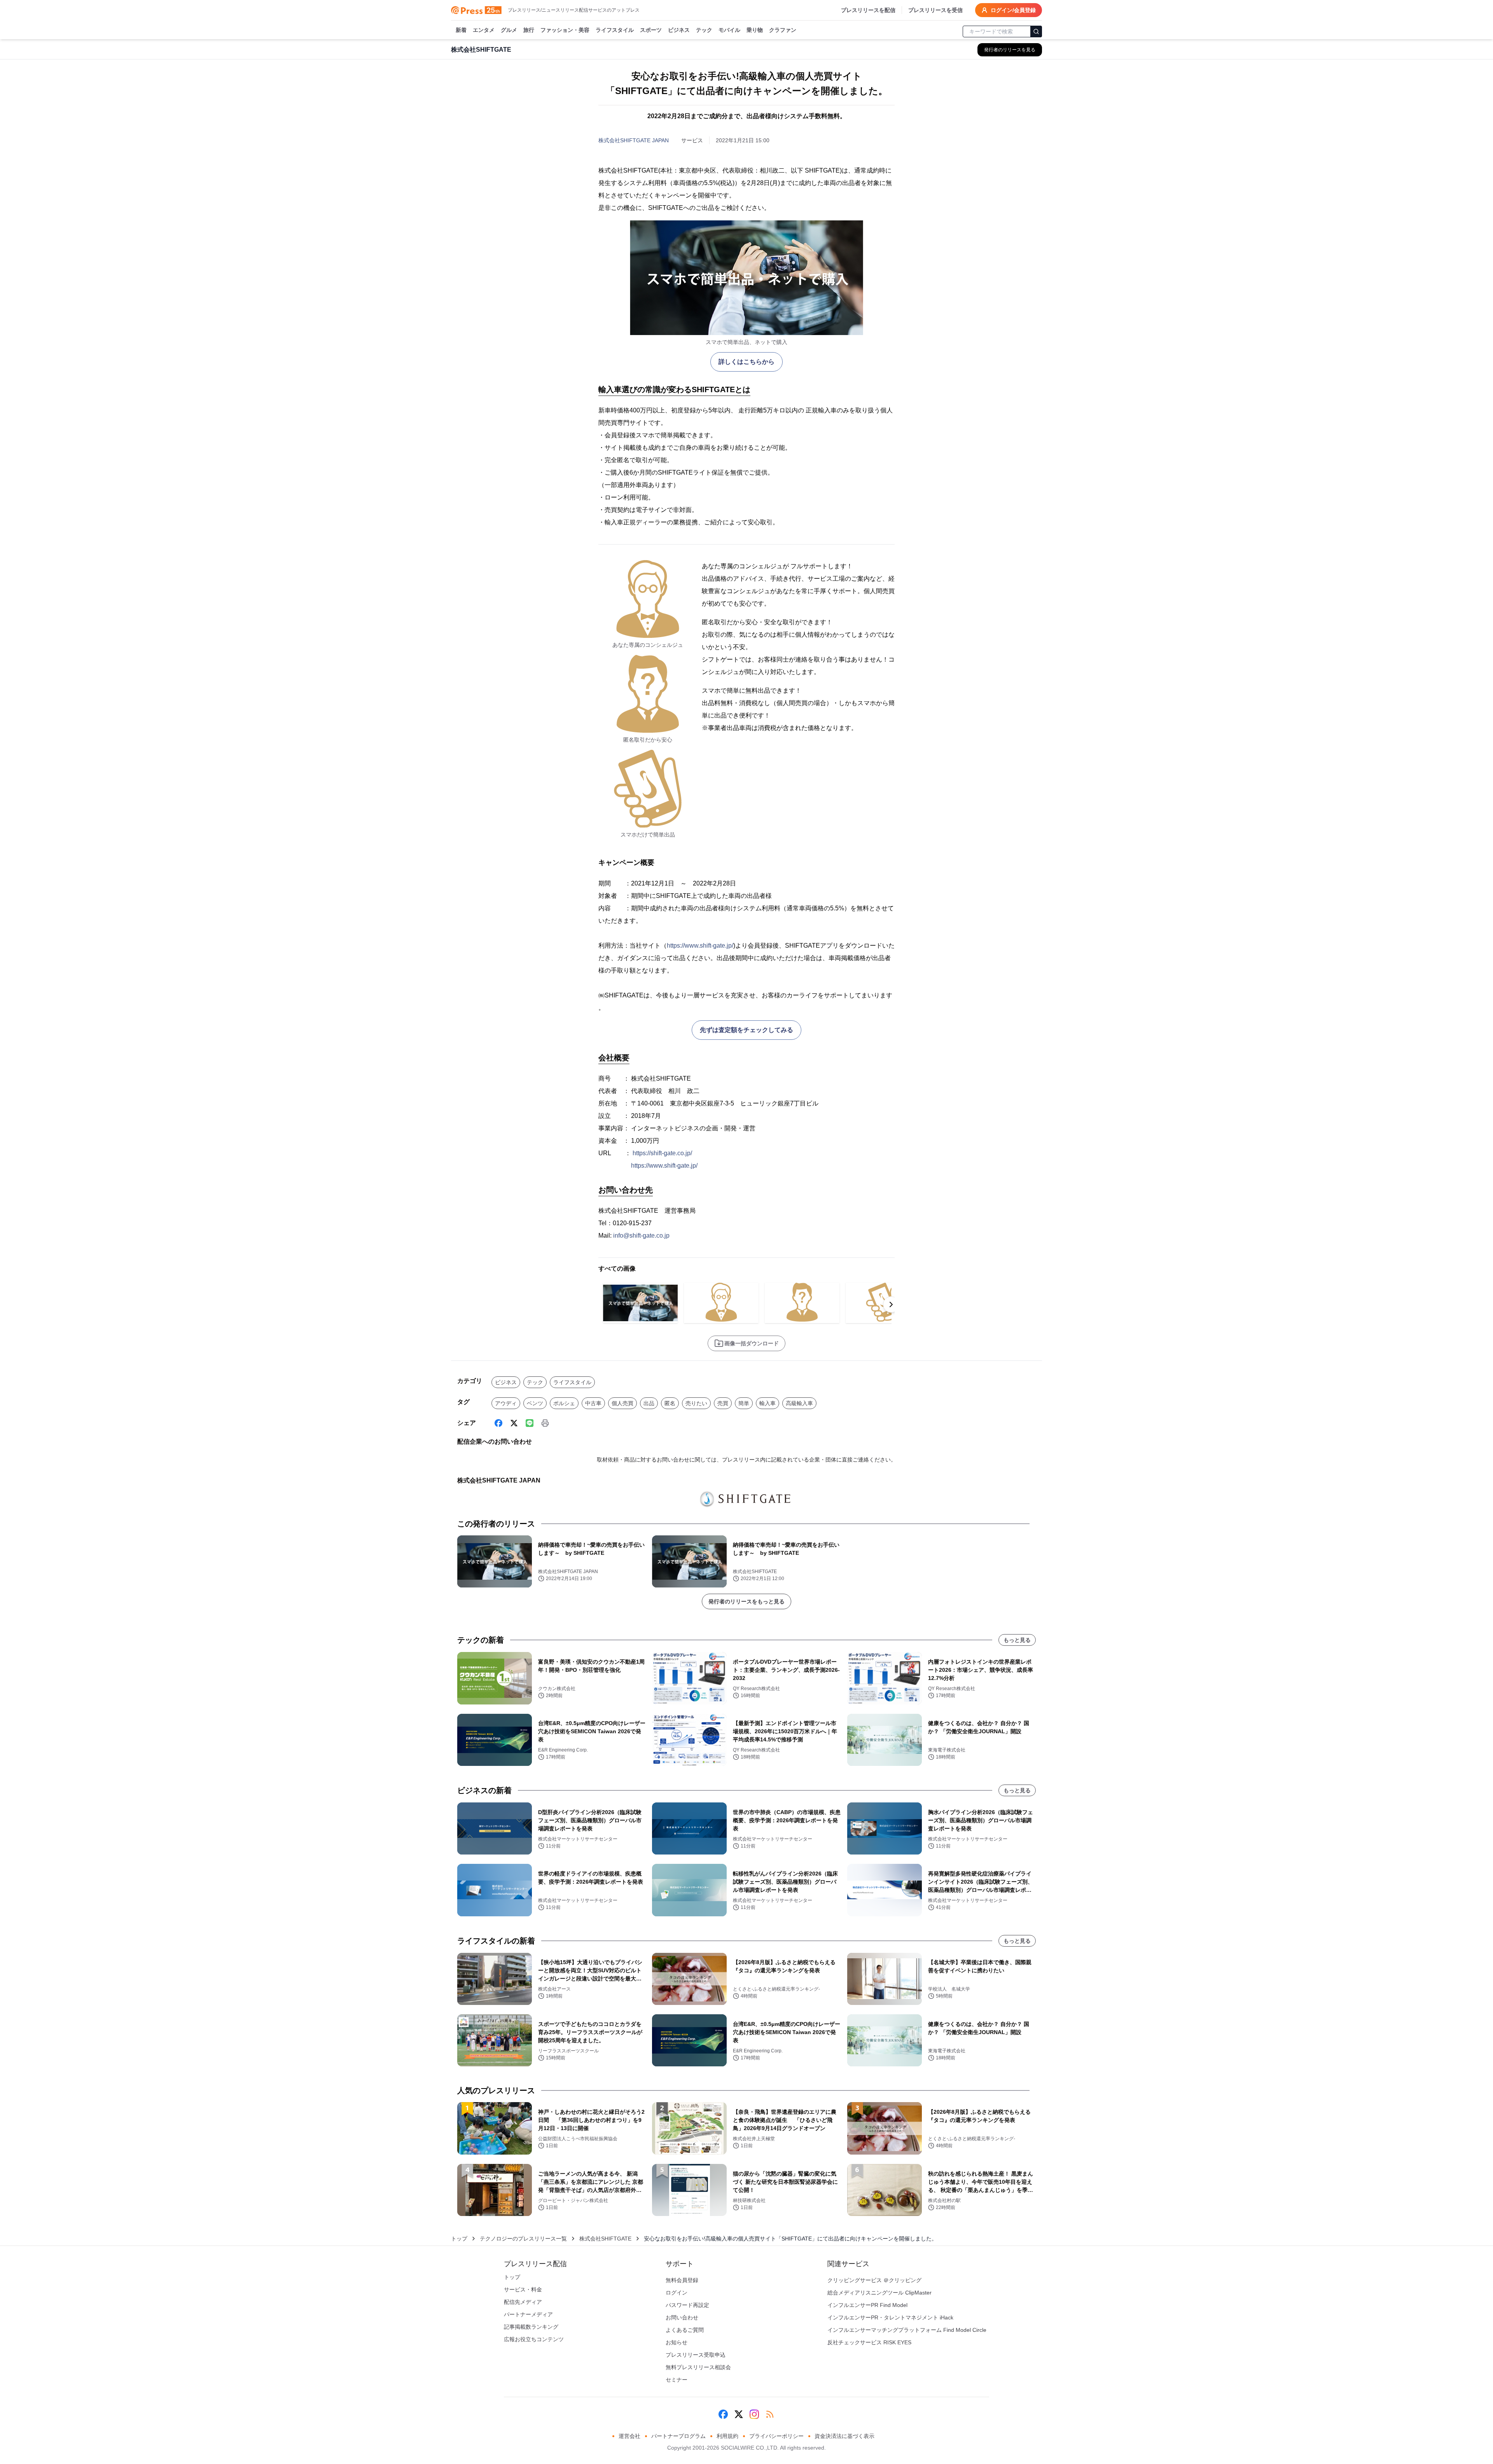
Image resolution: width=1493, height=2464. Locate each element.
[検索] (1036, 31)
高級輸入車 (799, 1403)
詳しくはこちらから (746, 362)
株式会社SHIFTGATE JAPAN (634, 140)
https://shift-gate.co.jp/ (662, 1153)
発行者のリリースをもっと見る (746, 1601)
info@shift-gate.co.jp (641, 1235)
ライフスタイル (615, 30)
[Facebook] (498, 1423)
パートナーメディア (528, 2314)
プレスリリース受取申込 (696, 2355)
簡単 (744, 1403)
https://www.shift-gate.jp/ (700, 946)
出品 (649, 1403)
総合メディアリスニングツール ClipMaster (879, 2293)
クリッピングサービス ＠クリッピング (874, 2280)
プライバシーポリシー (776, 2436)
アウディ (506, 1403)
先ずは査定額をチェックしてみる (746, 1030)
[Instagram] (754, 2414)
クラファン (783, 30)
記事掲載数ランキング (531, 2327)
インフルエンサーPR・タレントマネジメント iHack (890, 2317)
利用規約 (727, 2436)
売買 (723, 1403)
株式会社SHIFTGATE (605, 2239)
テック (704, 30)
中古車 (593, 1403)
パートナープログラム (678, 2436)
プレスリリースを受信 (935, 10)
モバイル (729, 30)
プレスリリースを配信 (868, 10)
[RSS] (770, 2414)
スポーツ (651, 30)
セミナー (677, 2380)
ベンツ (535, 1403)
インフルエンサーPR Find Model (867, 2305)
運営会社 (629, 2436)
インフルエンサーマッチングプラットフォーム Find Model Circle (907, 2330)
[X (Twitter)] (514, 1423)
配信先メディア (523, 2302)
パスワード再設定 (687, 2305)
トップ (459, 2239)
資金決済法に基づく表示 (844, 2436)
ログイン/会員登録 (1013, 10)
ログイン (677, 2293)
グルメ (509, 30)
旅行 (529, 30)
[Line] (530, 1423)
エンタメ (484, 30)
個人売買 (622, 1403)
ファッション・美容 (565, 30)
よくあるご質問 (685, 2330)
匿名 (670, 1403)
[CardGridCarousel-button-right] (891, 1304)
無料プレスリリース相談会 (698, 2367)
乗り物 (755, 30)
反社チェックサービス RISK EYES (869, 2342)
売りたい (696, 1403)
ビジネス (679, 30)
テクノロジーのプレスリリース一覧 (523, 2239)
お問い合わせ (682, 2317)
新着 (461, 30)
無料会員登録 (682, 2280)
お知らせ (677, 2342)
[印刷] (545, 1423)
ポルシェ (564, 1403)
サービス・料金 (523, 2289)
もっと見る (1017, 1640)
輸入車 (767, 1403)
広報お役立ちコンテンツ (534, 2339)
